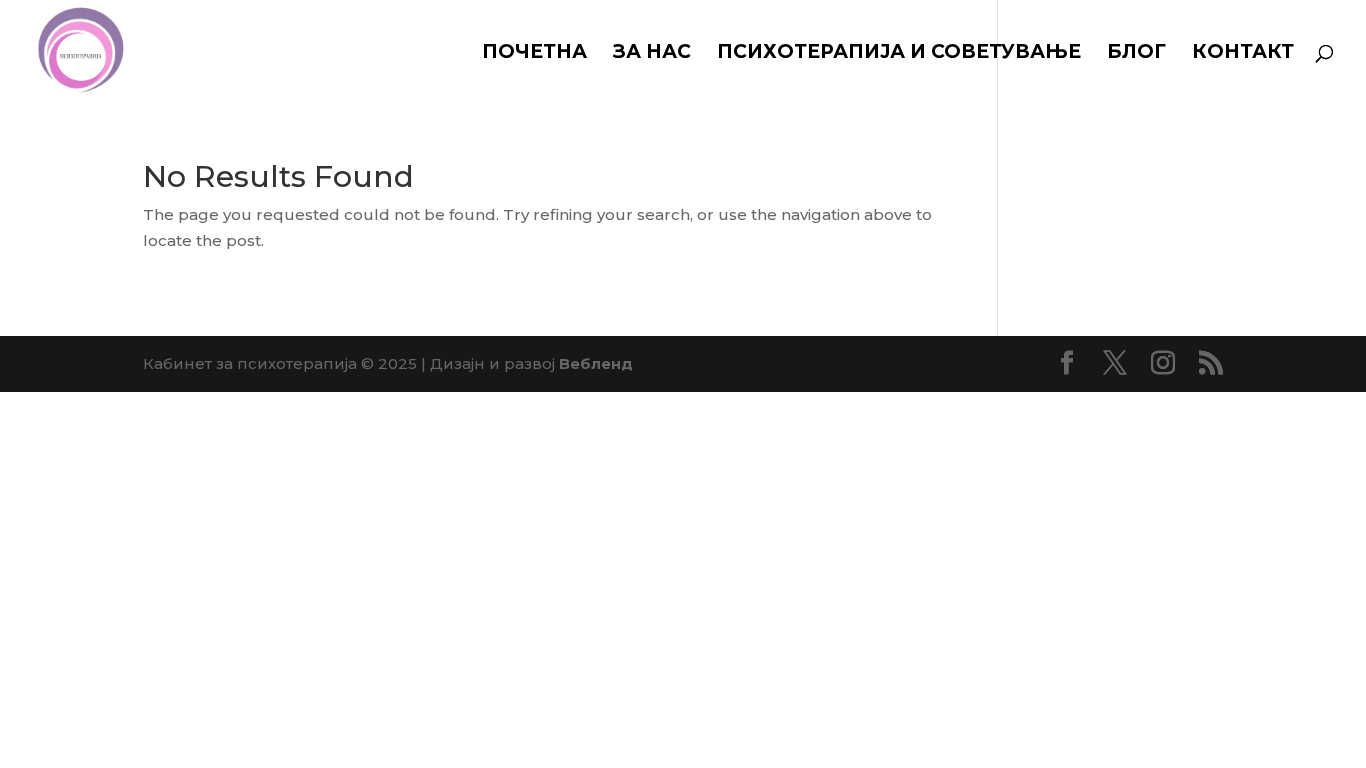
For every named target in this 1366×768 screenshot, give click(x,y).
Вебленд (596, 363)
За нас (652, 54)
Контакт (1243, 54)
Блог (1136, 54)
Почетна (534, 54)
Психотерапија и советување (899, 54)
